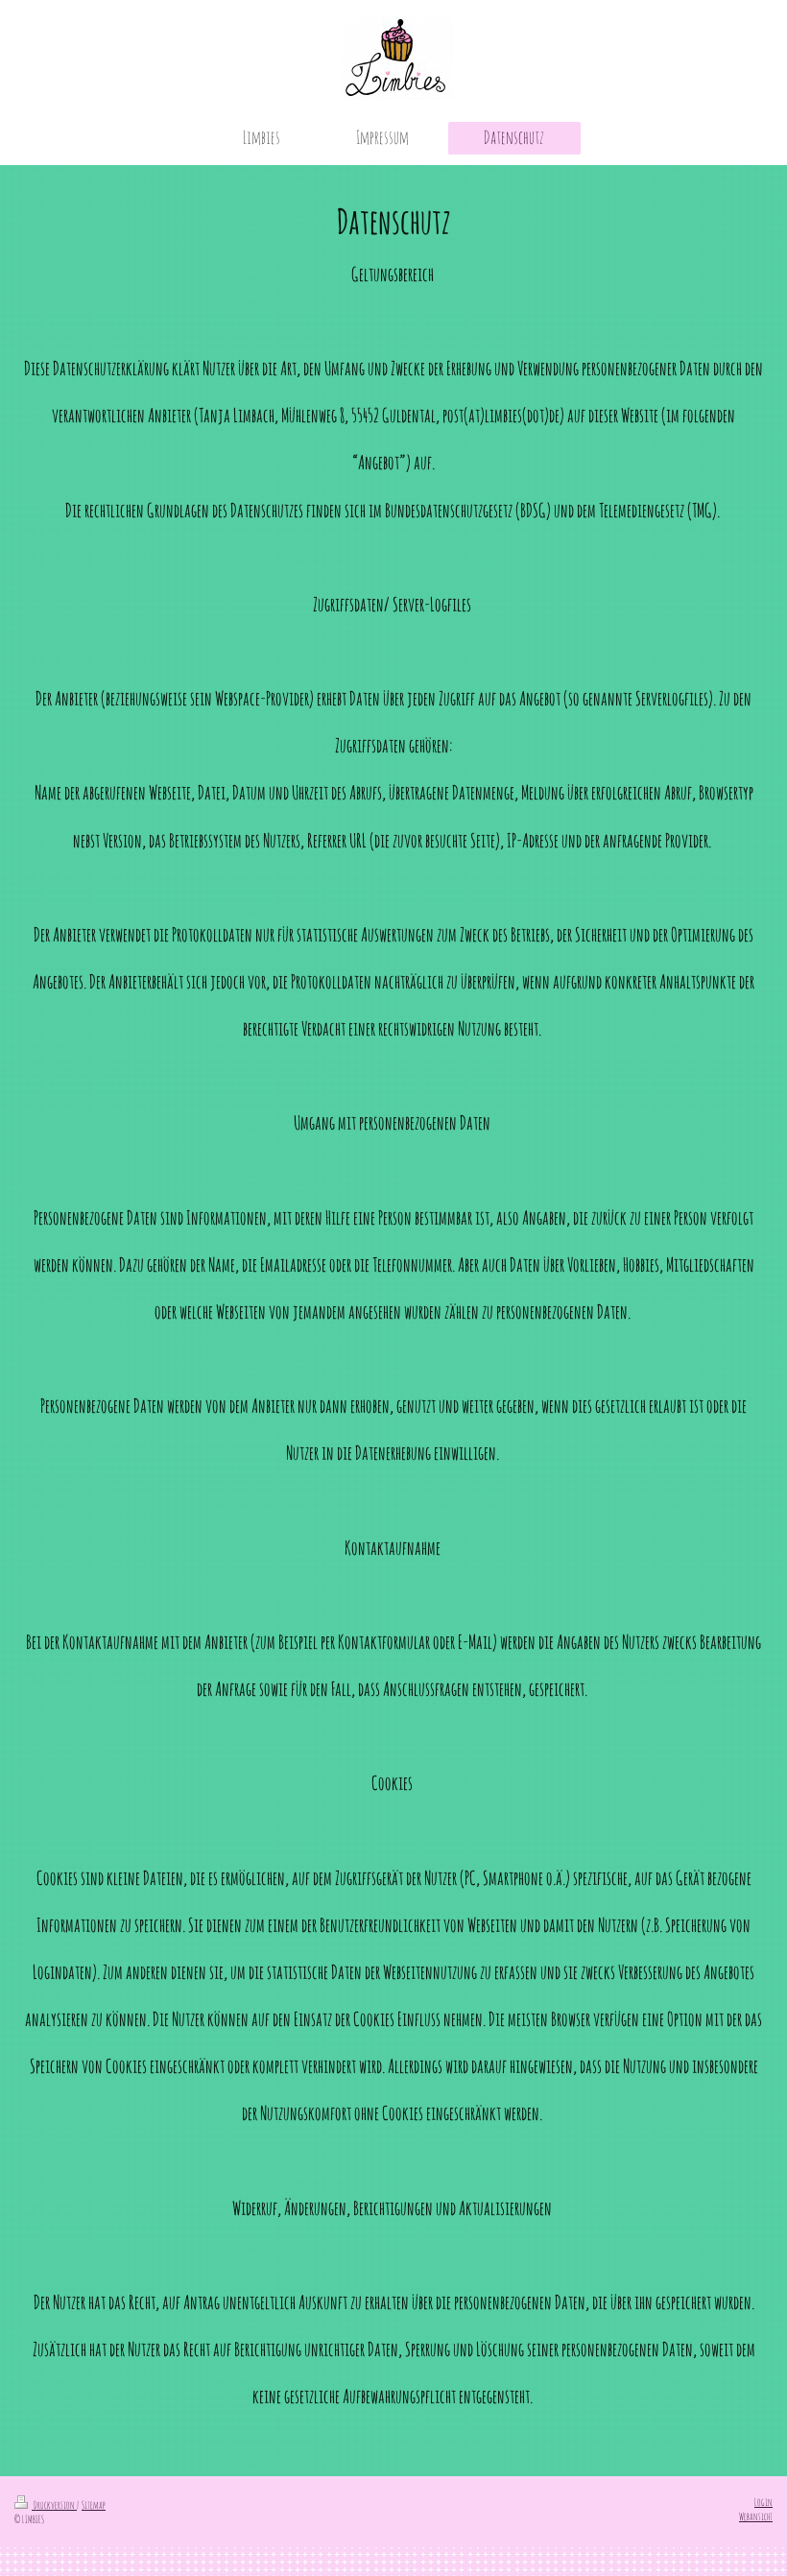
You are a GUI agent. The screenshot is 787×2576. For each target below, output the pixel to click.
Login (763, 2502)
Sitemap (94, 2505)
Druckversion (54, 2505)
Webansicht (756, 2516)
